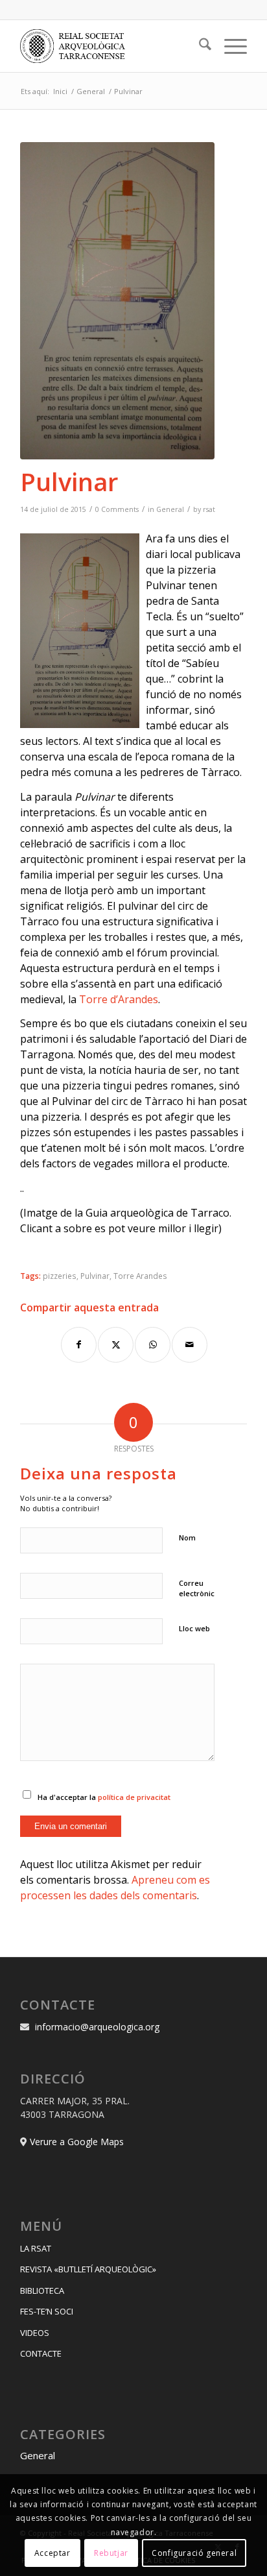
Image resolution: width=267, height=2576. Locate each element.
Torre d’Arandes (119, 999)
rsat (209, 509)
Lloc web (194, 1628)
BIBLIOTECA (42, 2290)
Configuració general (194, 2553)
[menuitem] (199, 46)
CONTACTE (41, 2353)
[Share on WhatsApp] (153, 1345)
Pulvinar (95, 1276)
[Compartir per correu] (190, 1345)
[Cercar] (199, 46)
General (170, 509)
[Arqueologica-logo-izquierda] (111, 46)
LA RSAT (36, 2248)
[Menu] (229, 46)
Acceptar (52, 2553)
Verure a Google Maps (77, 2142)
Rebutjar (111, 2553)
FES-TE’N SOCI (47, 2311)
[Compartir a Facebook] (79, 1345)
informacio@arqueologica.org (97, 2027)
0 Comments (117, 509)
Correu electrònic (197, 1588)
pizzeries (60, 1276)
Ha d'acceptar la (104, 1797)
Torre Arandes (140, 1276)
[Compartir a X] (116, 1345)
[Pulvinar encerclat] (117, 301)
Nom (187, 1537)
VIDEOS (35, 2333)
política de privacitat (134, 1797)
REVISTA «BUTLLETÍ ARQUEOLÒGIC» (88, 2269)
